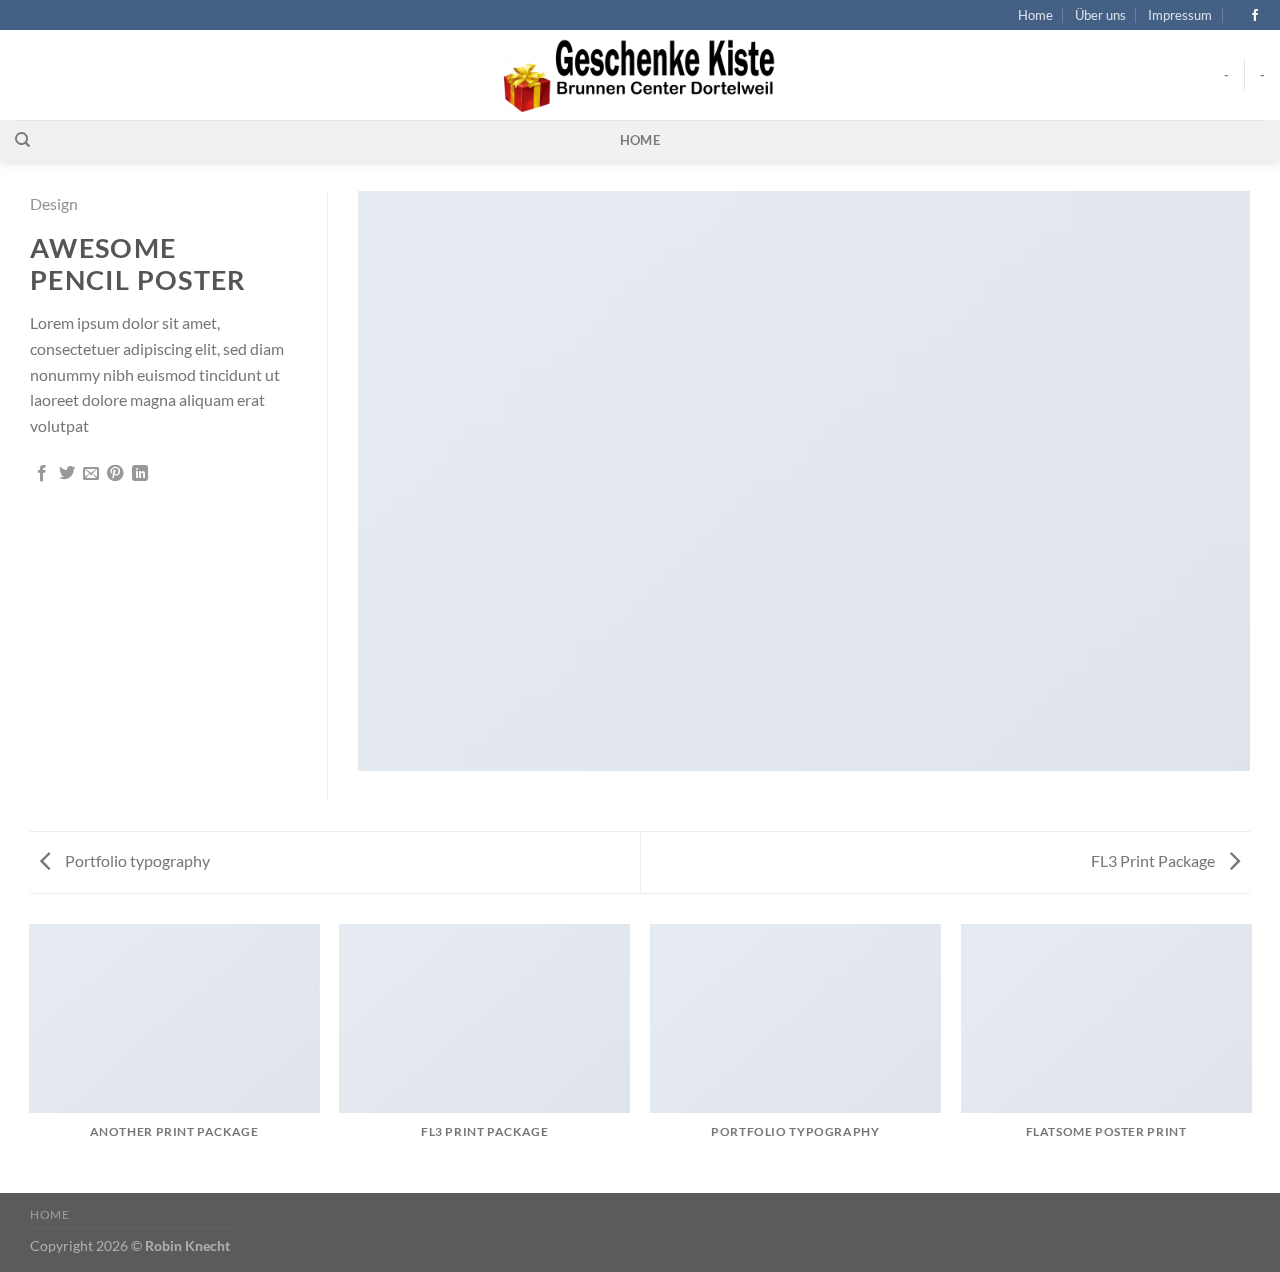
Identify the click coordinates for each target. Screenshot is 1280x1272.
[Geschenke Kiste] (640, 75)
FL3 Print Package (1154, 860)
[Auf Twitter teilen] (67, 474)
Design (54, 203)
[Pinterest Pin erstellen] (115, 474)
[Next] (1250, 1057)
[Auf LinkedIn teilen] (140, 474)
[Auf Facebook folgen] (1255, 16)
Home (1035, 15)
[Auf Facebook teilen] (42, 474)
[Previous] (30, 1057)
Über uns (1100, 15)
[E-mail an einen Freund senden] (91, 474)
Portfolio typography (136, 860)
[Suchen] (22, 140)
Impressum (1180, 15)
